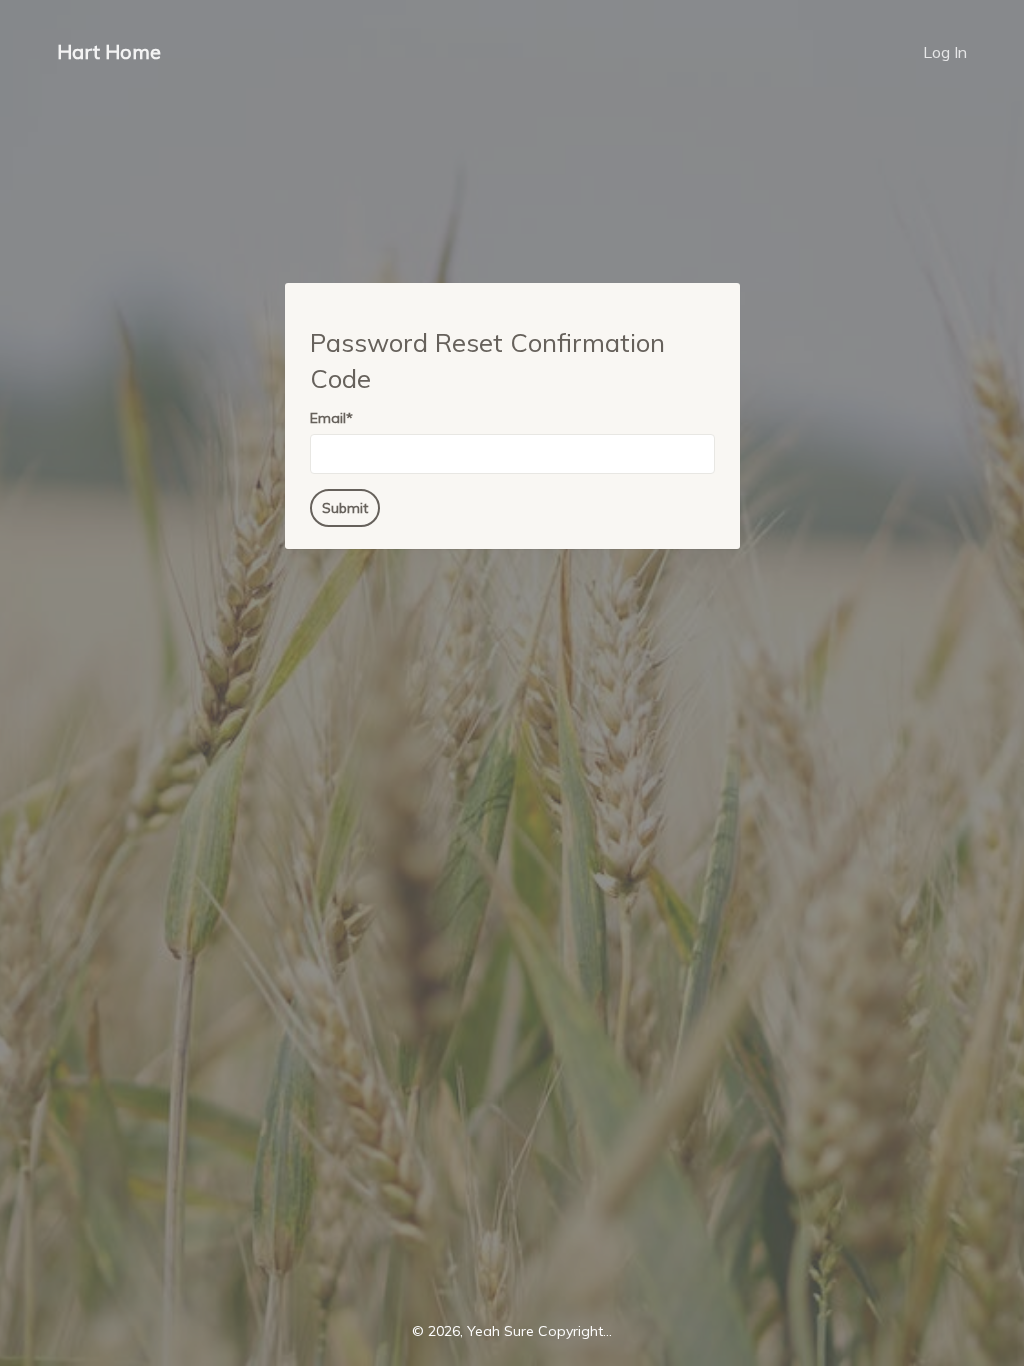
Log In (945, 52)
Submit (345, 508)
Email (331, 418)
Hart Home (109, 51)
